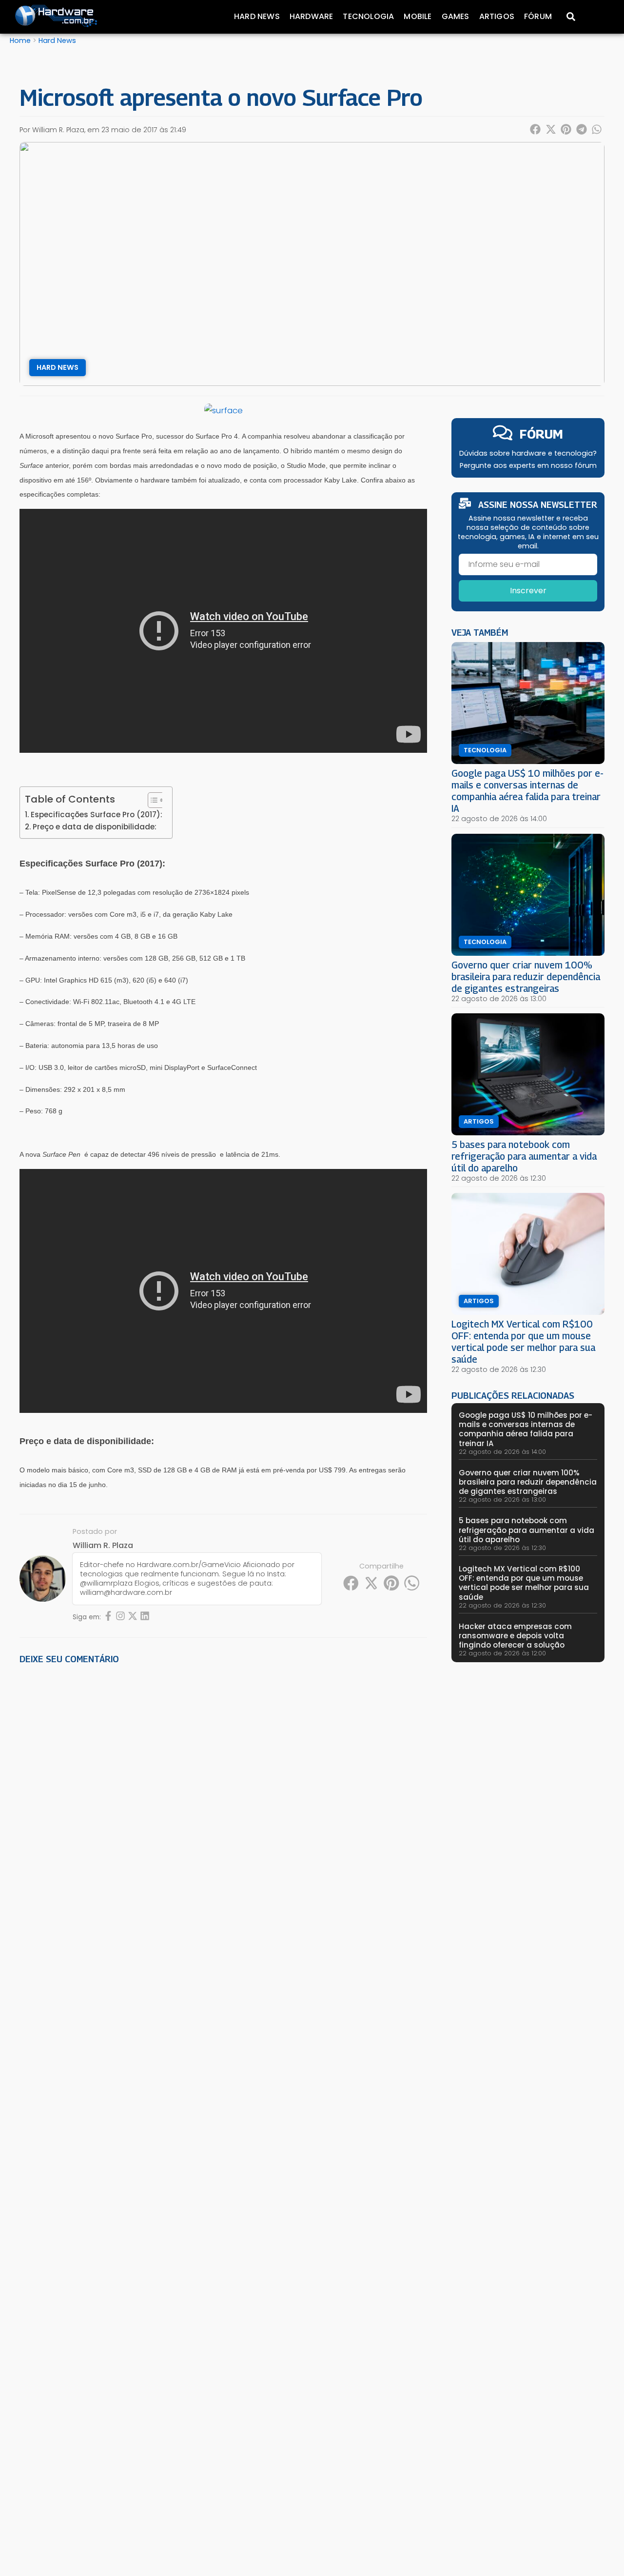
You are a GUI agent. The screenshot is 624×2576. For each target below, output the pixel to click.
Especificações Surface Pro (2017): (97, 815)
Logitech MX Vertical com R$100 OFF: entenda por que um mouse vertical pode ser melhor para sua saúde (523, 1341)
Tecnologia (368, 16)
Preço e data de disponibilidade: (95, 827)
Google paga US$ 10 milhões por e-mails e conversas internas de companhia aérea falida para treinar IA (527, 791)
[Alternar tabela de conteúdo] (151, 800)
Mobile (418, 16)
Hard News (257, 16)
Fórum (538, 16)
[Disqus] (223, 1808)
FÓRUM (541, 434)
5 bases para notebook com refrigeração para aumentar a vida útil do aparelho (524, 1156)
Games (456, 16)
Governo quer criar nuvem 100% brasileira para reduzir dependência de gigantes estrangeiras (526, 976)
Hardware (312, 16)
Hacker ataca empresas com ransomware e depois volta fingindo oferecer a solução (515, 1636)
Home (20, 40)
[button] (536, 129)
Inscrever (528, 591)
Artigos (497, 16)
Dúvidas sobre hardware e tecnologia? (528, 453)
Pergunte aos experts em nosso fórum (528, 465)
